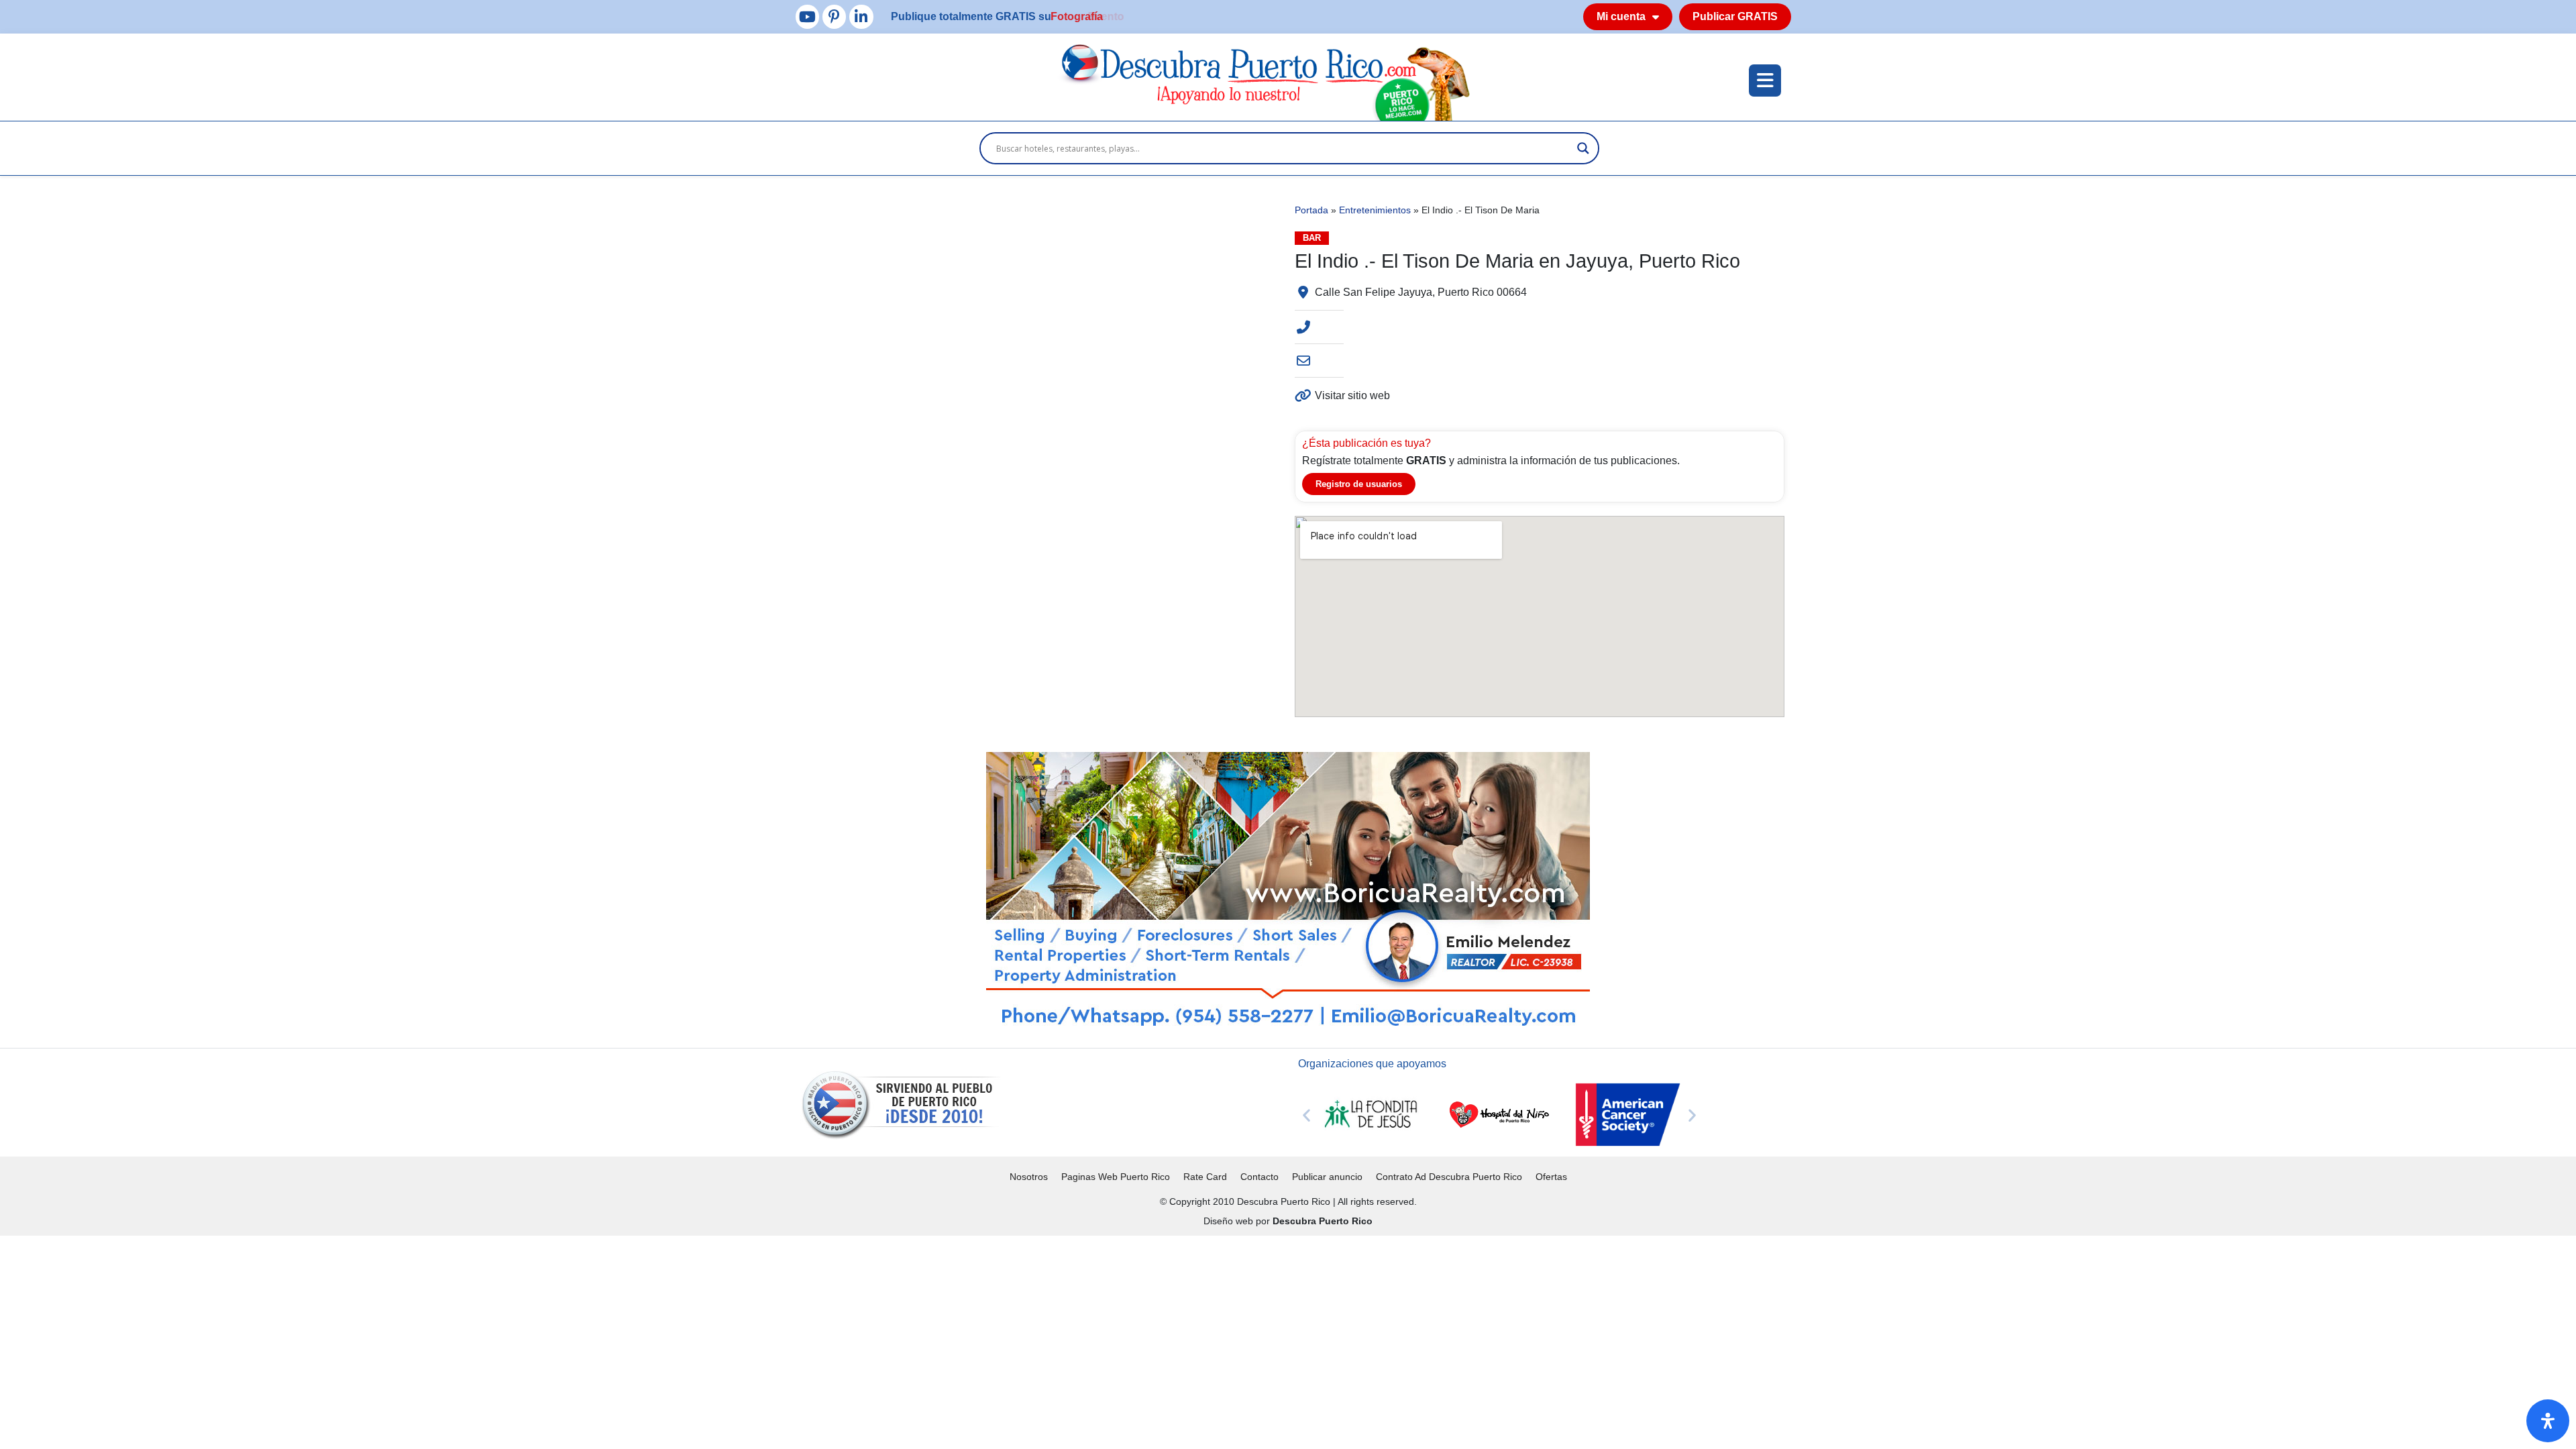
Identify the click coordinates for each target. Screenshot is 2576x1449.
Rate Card (1205, 1177)
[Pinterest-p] (834, 16)
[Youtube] (807, 16)
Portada (1311, 210)
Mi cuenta (1621, 16)
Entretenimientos (1375, 210)
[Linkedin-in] (861, 16)
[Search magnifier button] (1583, 148)
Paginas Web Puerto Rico (1116, 1177)
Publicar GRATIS (1735, 16)
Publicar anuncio (1327, 1177)
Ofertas (1551, 1177)
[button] (1306, 1115)
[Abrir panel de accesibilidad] (2548, 1421)
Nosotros (1029, 1177)
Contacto (1259, 1177)
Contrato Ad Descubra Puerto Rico (1449, 1177)
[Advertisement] (402, 1330)
